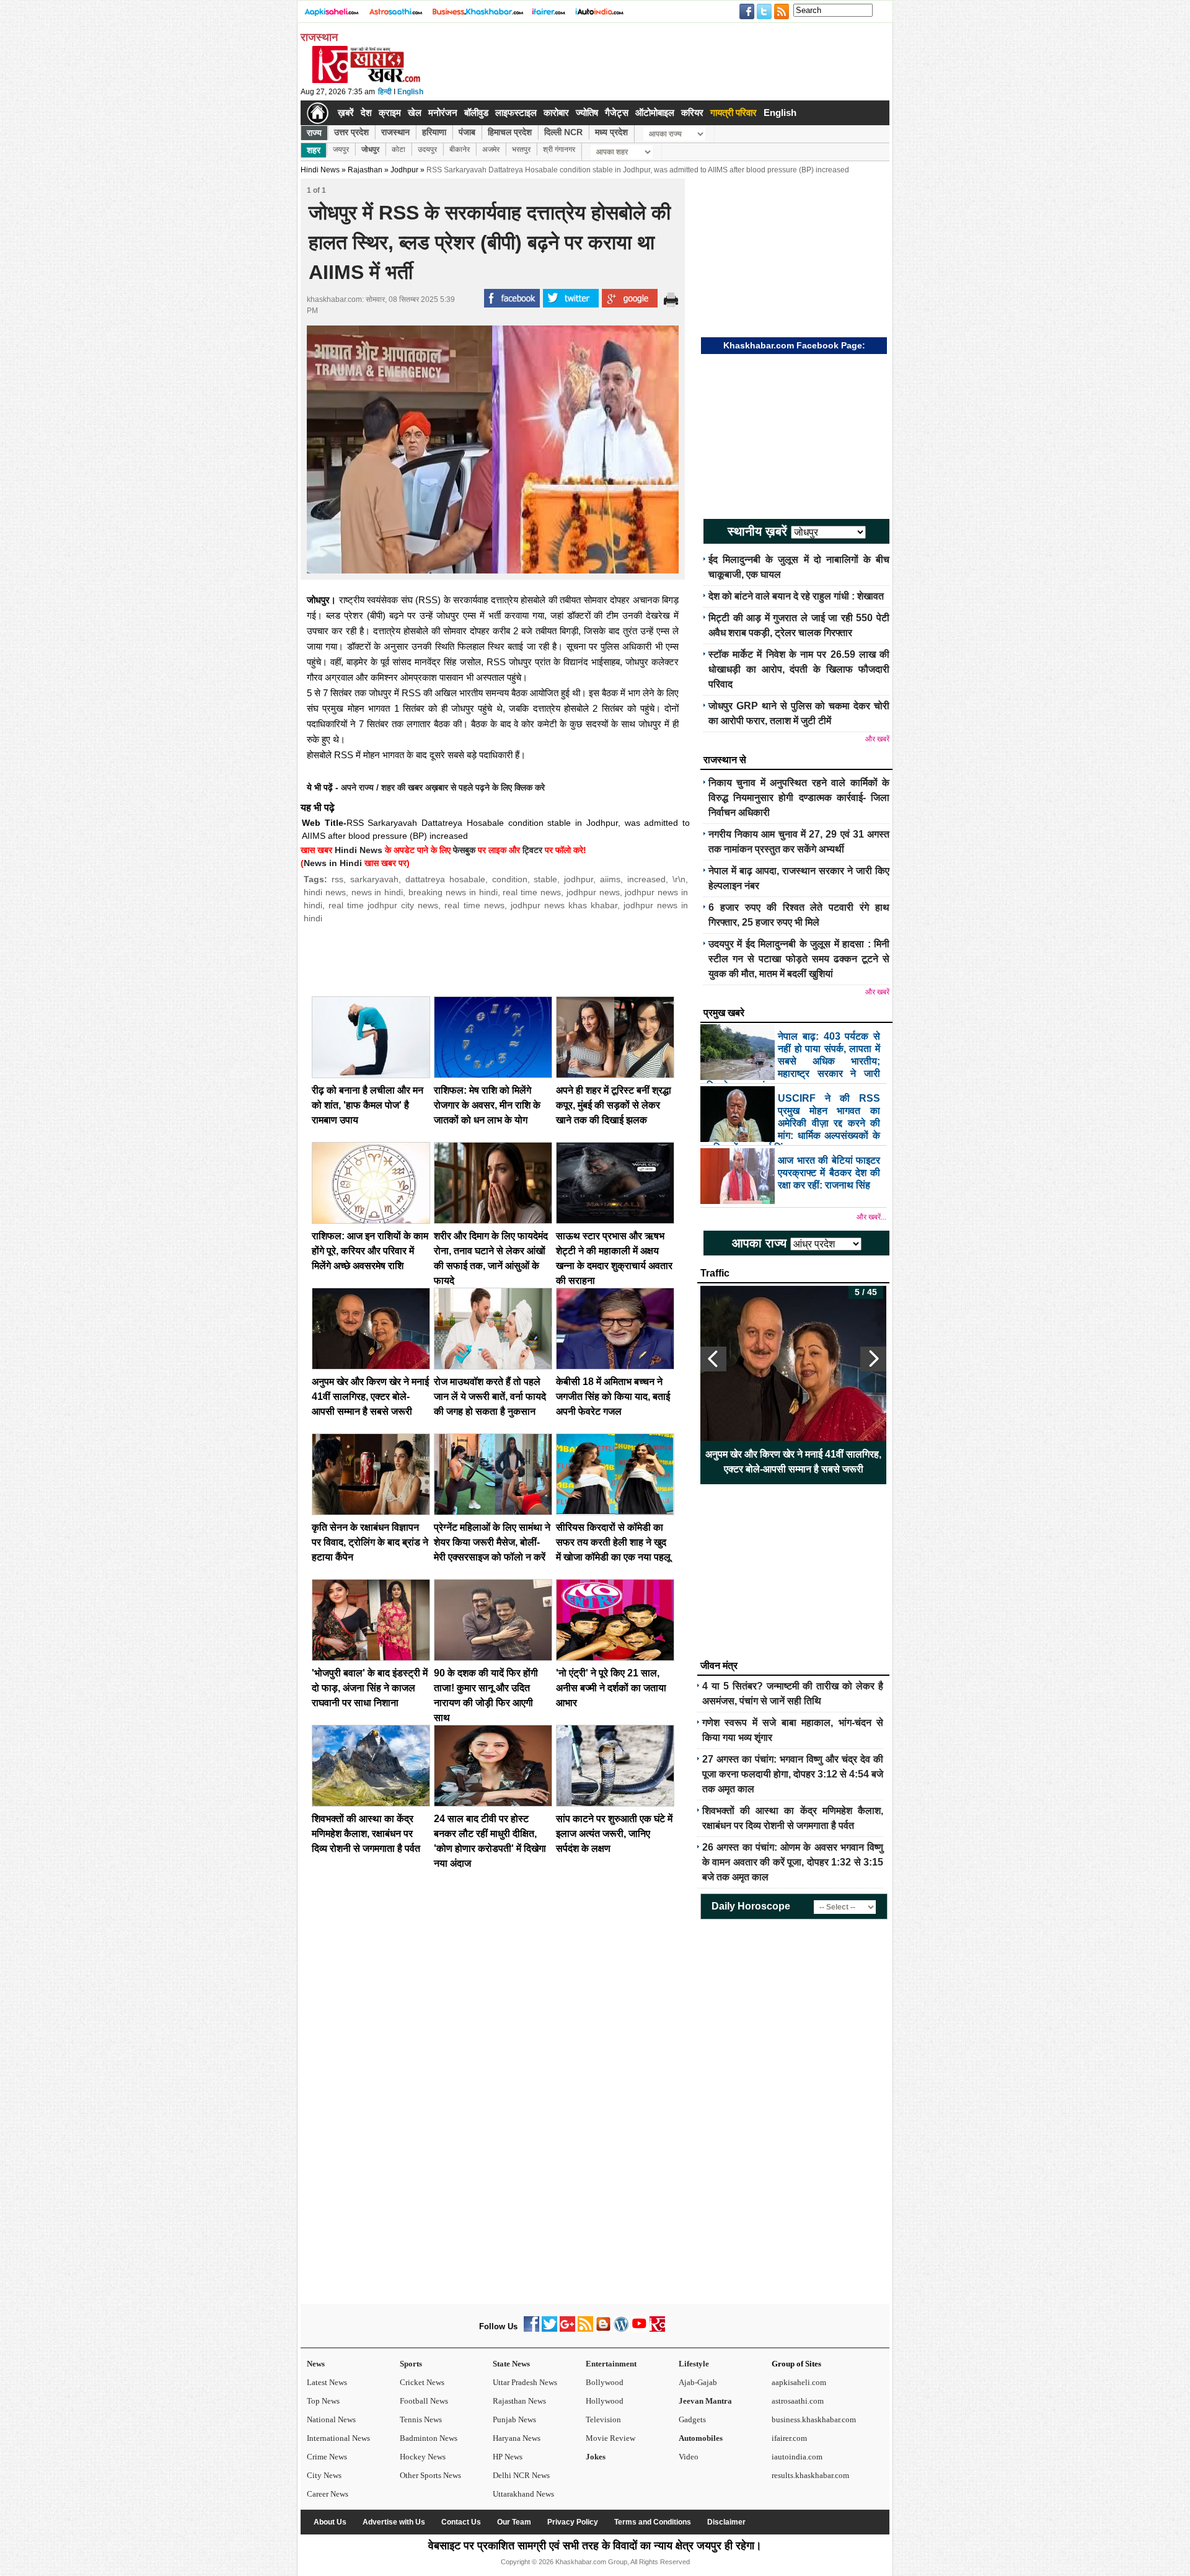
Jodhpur (404, 170)
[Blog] (603, 2329)
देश (366, 113)
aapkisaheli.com (799, 2382)
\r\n (679, 879)
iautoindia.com (797, 2457)
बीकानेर (460, 149)
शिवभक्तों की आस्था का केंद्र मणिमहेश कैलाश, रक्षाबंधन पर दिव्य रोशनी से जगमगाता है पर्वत (366, 1834)
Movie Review (610, 2438)
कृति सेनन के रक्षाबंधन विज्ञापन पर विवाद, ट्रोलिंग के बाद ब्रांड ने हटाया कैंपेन (370, 1542)
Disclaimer (726, 2522)
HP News (508, 2457)
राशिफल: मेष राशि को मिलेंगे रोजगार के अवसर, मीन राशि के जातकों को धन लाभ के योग (487, 1105)
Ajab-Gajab (698, 2382)
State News (511, 2364)
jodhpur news (593, 892)
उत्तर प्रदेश (351, 132)
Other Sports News (430, 2475)
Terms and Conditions (653, 2522)
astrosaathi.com (798, 2401)
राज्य (314, 133)
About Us (330, 2522)
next (873, 1359)
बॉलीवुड (476, 113)
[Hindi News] (366, 81)
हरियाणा (434, 132)
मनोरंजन (443, 113)
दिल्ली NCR (563, 132)
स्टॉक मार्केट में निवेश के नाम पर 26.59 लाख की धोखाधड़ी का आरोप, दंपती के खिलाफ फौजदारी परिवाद (799, 669)
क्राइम (390, 113)
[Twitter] (549, 2329)
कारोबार (556, 113)
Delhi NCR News (521, 2475)
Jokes (596, 2457)
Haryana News (517, 2438)
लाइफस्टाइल (516, 113)
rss (337, 879)
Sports (411, 2364)
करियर (692, 113)
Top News (323, 2401)
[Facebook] (531, 2329)
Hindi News (320, 170)
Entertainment (611, 2364)
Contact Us (461, 2522)
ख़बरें (346, 113)
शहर (314, 150)
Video (689, 2457)
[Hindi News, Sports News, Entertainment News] (318, 113)
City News (324, 2475)
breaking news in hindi (453, 892)
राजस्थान (395, 132)
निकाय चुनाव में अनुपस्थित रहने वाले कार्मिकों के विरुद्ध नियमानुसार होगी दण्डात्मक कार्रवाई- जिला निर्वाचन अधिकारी (799, 798)
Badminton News (429, 2438)
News (316, 2364)
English (410, 92)
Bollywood (605, 2382)
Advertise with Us (394, 2522)
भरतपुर (521, 149)
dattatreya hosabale (445, 879)
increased (646, 879)
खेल (415, 113)
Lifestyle (694, 2364)
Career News (328, 2494)
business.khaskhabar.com (814, 2419)
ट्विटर (532, 850)
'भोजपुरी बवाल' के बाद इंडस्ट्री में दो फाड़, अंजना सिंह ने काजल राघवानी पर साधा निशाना (370, 1688)
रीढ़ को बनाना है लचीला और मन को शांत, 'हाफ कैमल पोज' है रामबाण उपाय (368, 1105)
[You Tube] (639, 2329)
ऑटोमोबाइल (655, 113)
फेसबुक (464, 850)
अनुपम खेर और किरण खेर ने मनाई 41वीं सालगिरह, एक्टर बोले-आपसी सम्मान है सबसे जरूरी (370, 1396)
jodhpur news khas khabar (564, 905)
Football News (424, 2401)
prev (713, 1359)
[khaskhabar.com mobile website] (657, 2329)
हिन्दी (385, 92)
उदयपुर (427, 149)
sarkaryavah (374, 879)
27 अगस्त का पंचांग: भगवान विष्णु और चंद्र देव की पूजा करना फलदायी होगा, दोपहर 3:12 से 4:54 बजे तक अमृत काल (793, 1774)
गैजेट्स (617, 113)
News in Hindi (333, 863)
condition (510, 879)
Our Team (514, 2522)
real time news (532, 892)
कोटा (399, 149)
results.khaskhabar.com (810, 2475)
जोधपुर (370, 149)
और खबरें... (871, 1217)
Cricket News (422, 2382)
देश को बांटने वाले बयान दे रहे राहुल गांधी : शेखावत (796, 596)
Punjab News (514, 2419)
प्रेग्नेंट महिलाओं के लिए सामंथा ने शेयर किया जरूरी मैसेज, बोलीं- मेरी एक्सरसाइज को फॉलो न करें (492, 1542)
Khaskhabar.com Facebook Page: (794, 345)
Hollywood (605, 2401)
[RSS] (585, 2329)
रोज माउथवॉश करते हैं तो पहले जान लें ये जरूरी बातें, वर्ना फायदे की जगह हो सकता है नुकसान (490, 1396)
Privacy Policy (573, 2522)
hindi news (325, 892)
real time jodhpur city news (383, 905)
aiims (610, 879)
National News (331, 2419)
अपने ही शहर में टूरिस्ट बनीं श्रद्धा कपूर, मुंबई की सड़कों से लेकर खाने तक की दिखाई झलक (614, 1105)
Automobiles (701, 2438)
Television (603, 2419)
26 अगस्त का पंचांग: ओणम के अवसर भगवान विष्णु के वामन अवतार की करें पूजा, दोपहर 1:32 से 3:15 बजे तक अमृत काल (793, 1862)
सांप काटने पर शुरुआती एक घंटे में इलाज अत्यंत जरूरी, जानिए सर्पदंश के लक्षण (614, 1834)
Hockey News (423, 2457)
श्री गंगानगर (559, 149)
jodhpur (579, 879)
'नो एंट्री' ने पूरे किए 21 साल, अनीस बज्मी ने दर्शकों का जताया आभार (611, 1688)
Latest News (327, 2382)
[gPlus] (567, 2329)
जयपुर (341, 149)
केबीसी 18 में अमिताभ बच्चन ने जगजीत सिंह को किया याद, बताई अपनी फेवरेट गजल (613, 1396)
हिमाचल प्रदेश (510, 132)
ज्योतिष (587, 113)
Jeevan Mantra (705, 2401)
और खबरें (877, 739)
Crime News (327, 2457)
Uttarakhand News (523, 2494)
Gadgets (692, 2419)
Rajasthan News (519, 2401)
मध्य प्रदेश (611, 132)
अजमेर (491, 149)
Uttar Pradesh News (525, 2382)
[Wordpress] (621, 2329)
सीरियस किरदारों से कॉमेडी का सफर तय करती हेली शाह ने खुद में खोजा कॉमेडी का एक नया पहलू (613, 1542)
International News (338, 2438)
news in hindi (377, 892)
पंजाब (467, 132)
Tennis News (421, 2419)
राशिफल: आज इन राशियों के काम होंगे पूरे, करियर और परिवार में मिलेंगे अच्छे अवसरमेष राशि (370, 1251)
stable (545, 879)
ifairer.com (789, 2438)
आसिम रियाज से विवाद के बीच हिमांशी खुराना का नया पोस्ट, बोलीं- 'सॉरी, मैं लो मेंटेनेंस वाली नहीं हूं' (794, 1462)
